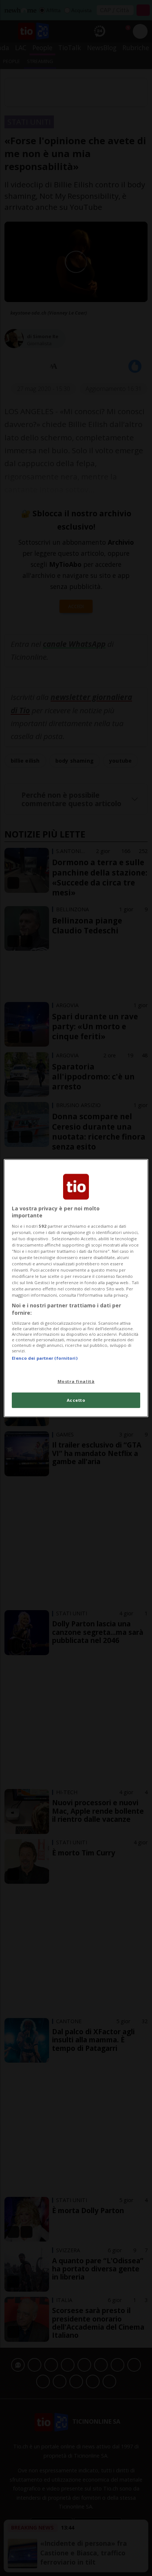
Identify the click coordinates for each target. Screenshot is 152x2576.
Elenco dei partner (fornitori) (44, 1358)
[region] (76, 1288)
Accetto (76, 1400)
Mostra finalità (76, 1381)
